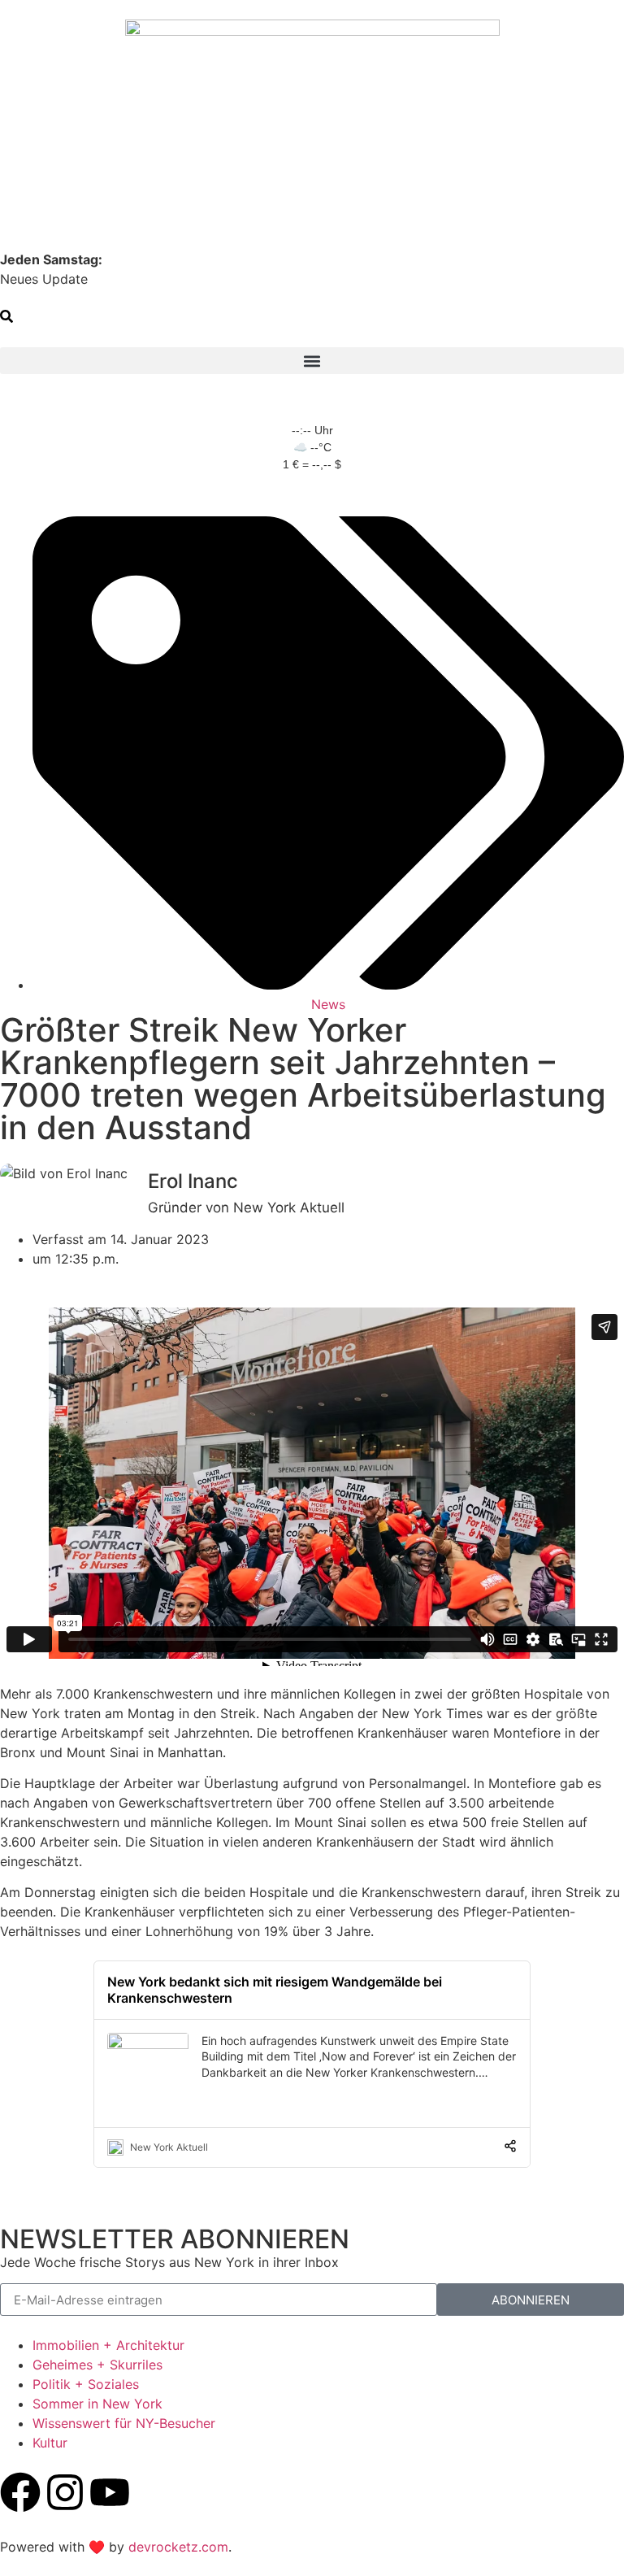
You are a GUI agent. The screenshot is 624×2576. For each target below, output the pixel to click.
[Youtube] (110, 2492)
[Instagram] (65, 2492)
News (328, 1004)
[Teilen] (510, 2147)
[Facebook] (20, 2492)
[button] (6, 318)
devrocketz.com (178, 2547)
